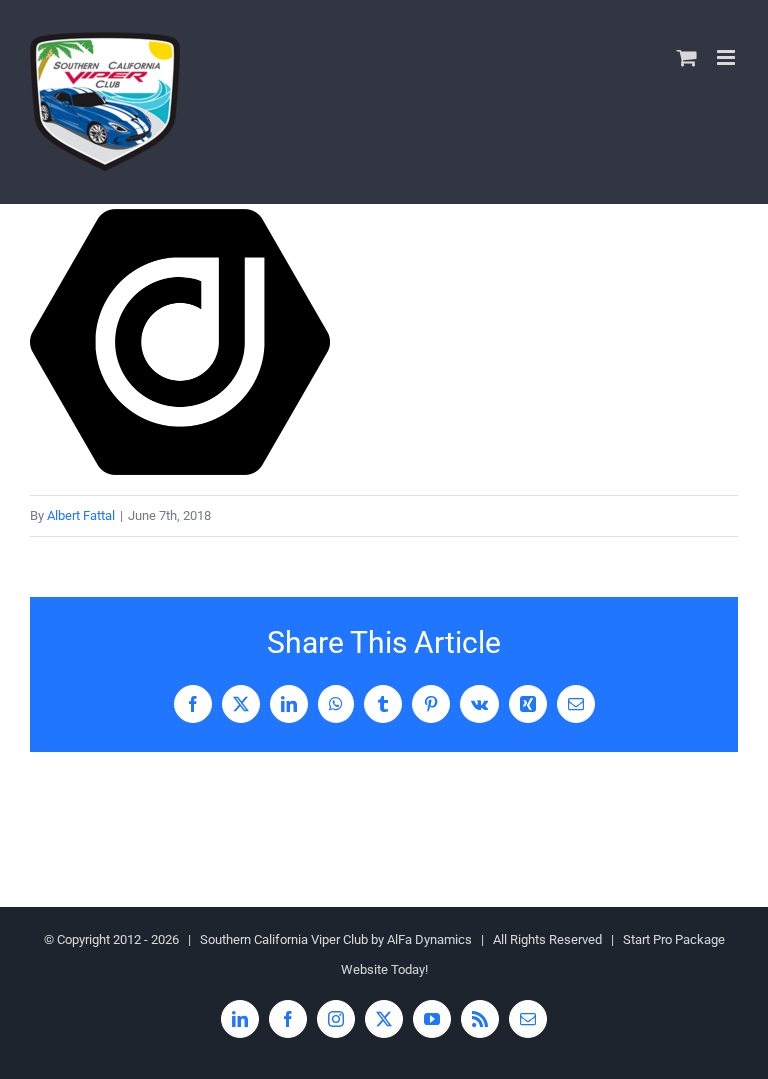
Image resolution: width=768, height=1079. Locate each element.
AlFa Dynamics (429, 939)
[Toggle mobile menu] (727, 57)
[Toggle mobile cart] (687, 57)
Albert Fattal (81, 515)
